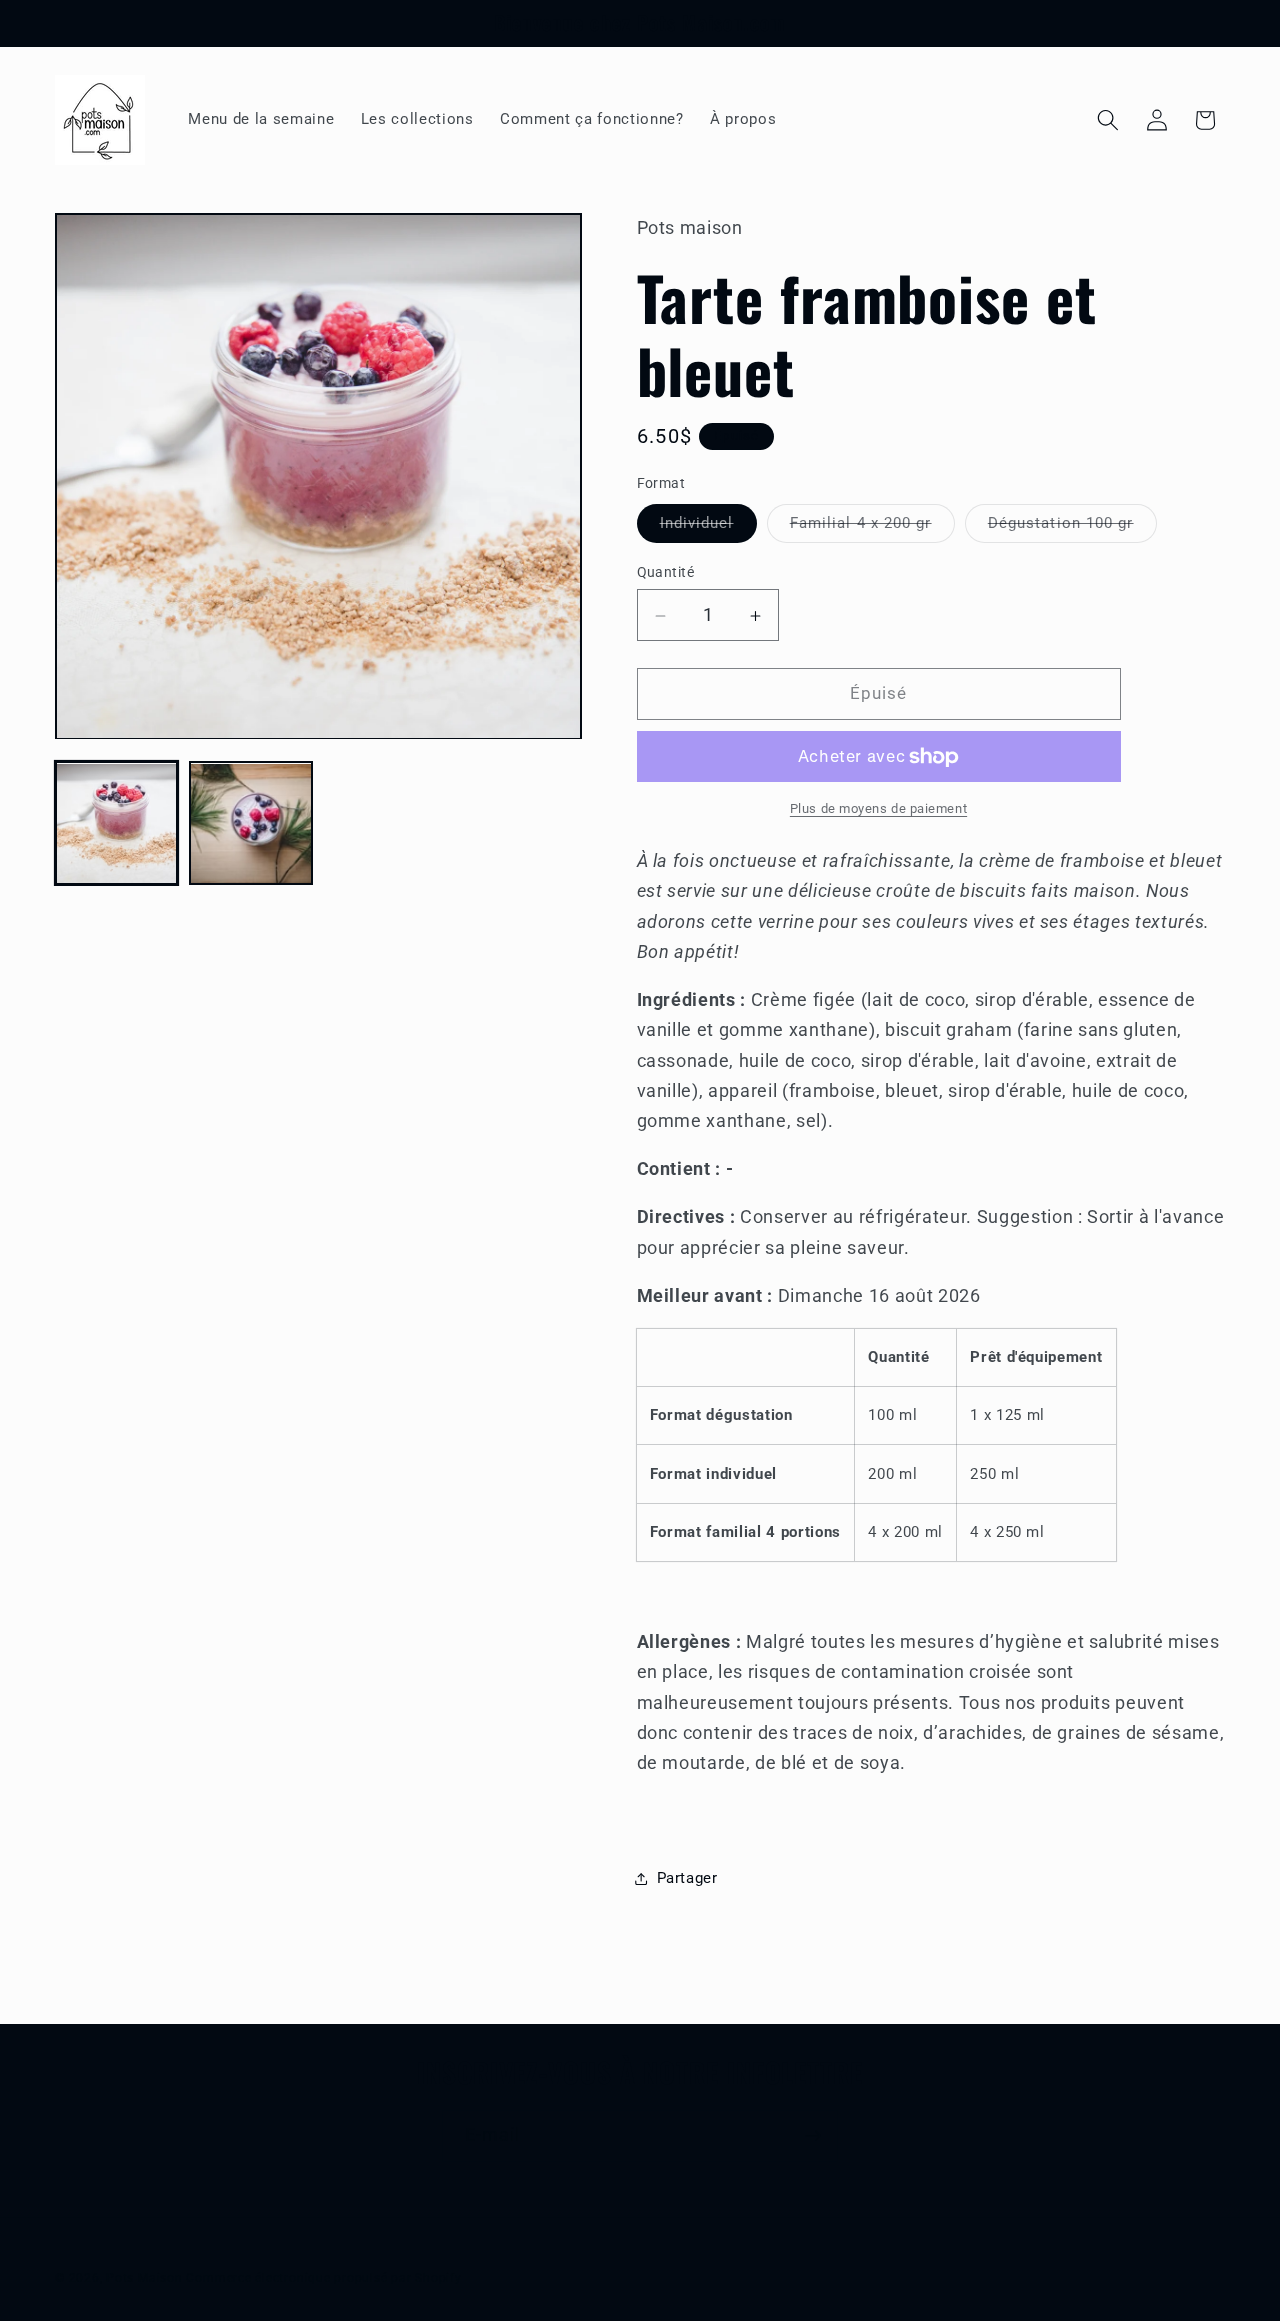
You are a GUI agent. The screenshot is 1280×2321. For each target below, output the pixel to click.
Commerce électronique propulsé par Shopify (323, 2278)
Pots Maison (144, 2278)
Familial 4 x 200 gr (872, 528)
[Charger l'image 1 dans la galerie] (116, 823)
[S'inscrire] (813, 2136)
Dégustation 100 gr (1072, 528)
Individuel (708, 528)
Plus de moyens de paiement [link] (878, 809)
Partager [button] (687, 1879)
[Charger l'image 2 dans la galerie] (250, 823)
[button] (1108, 120)
